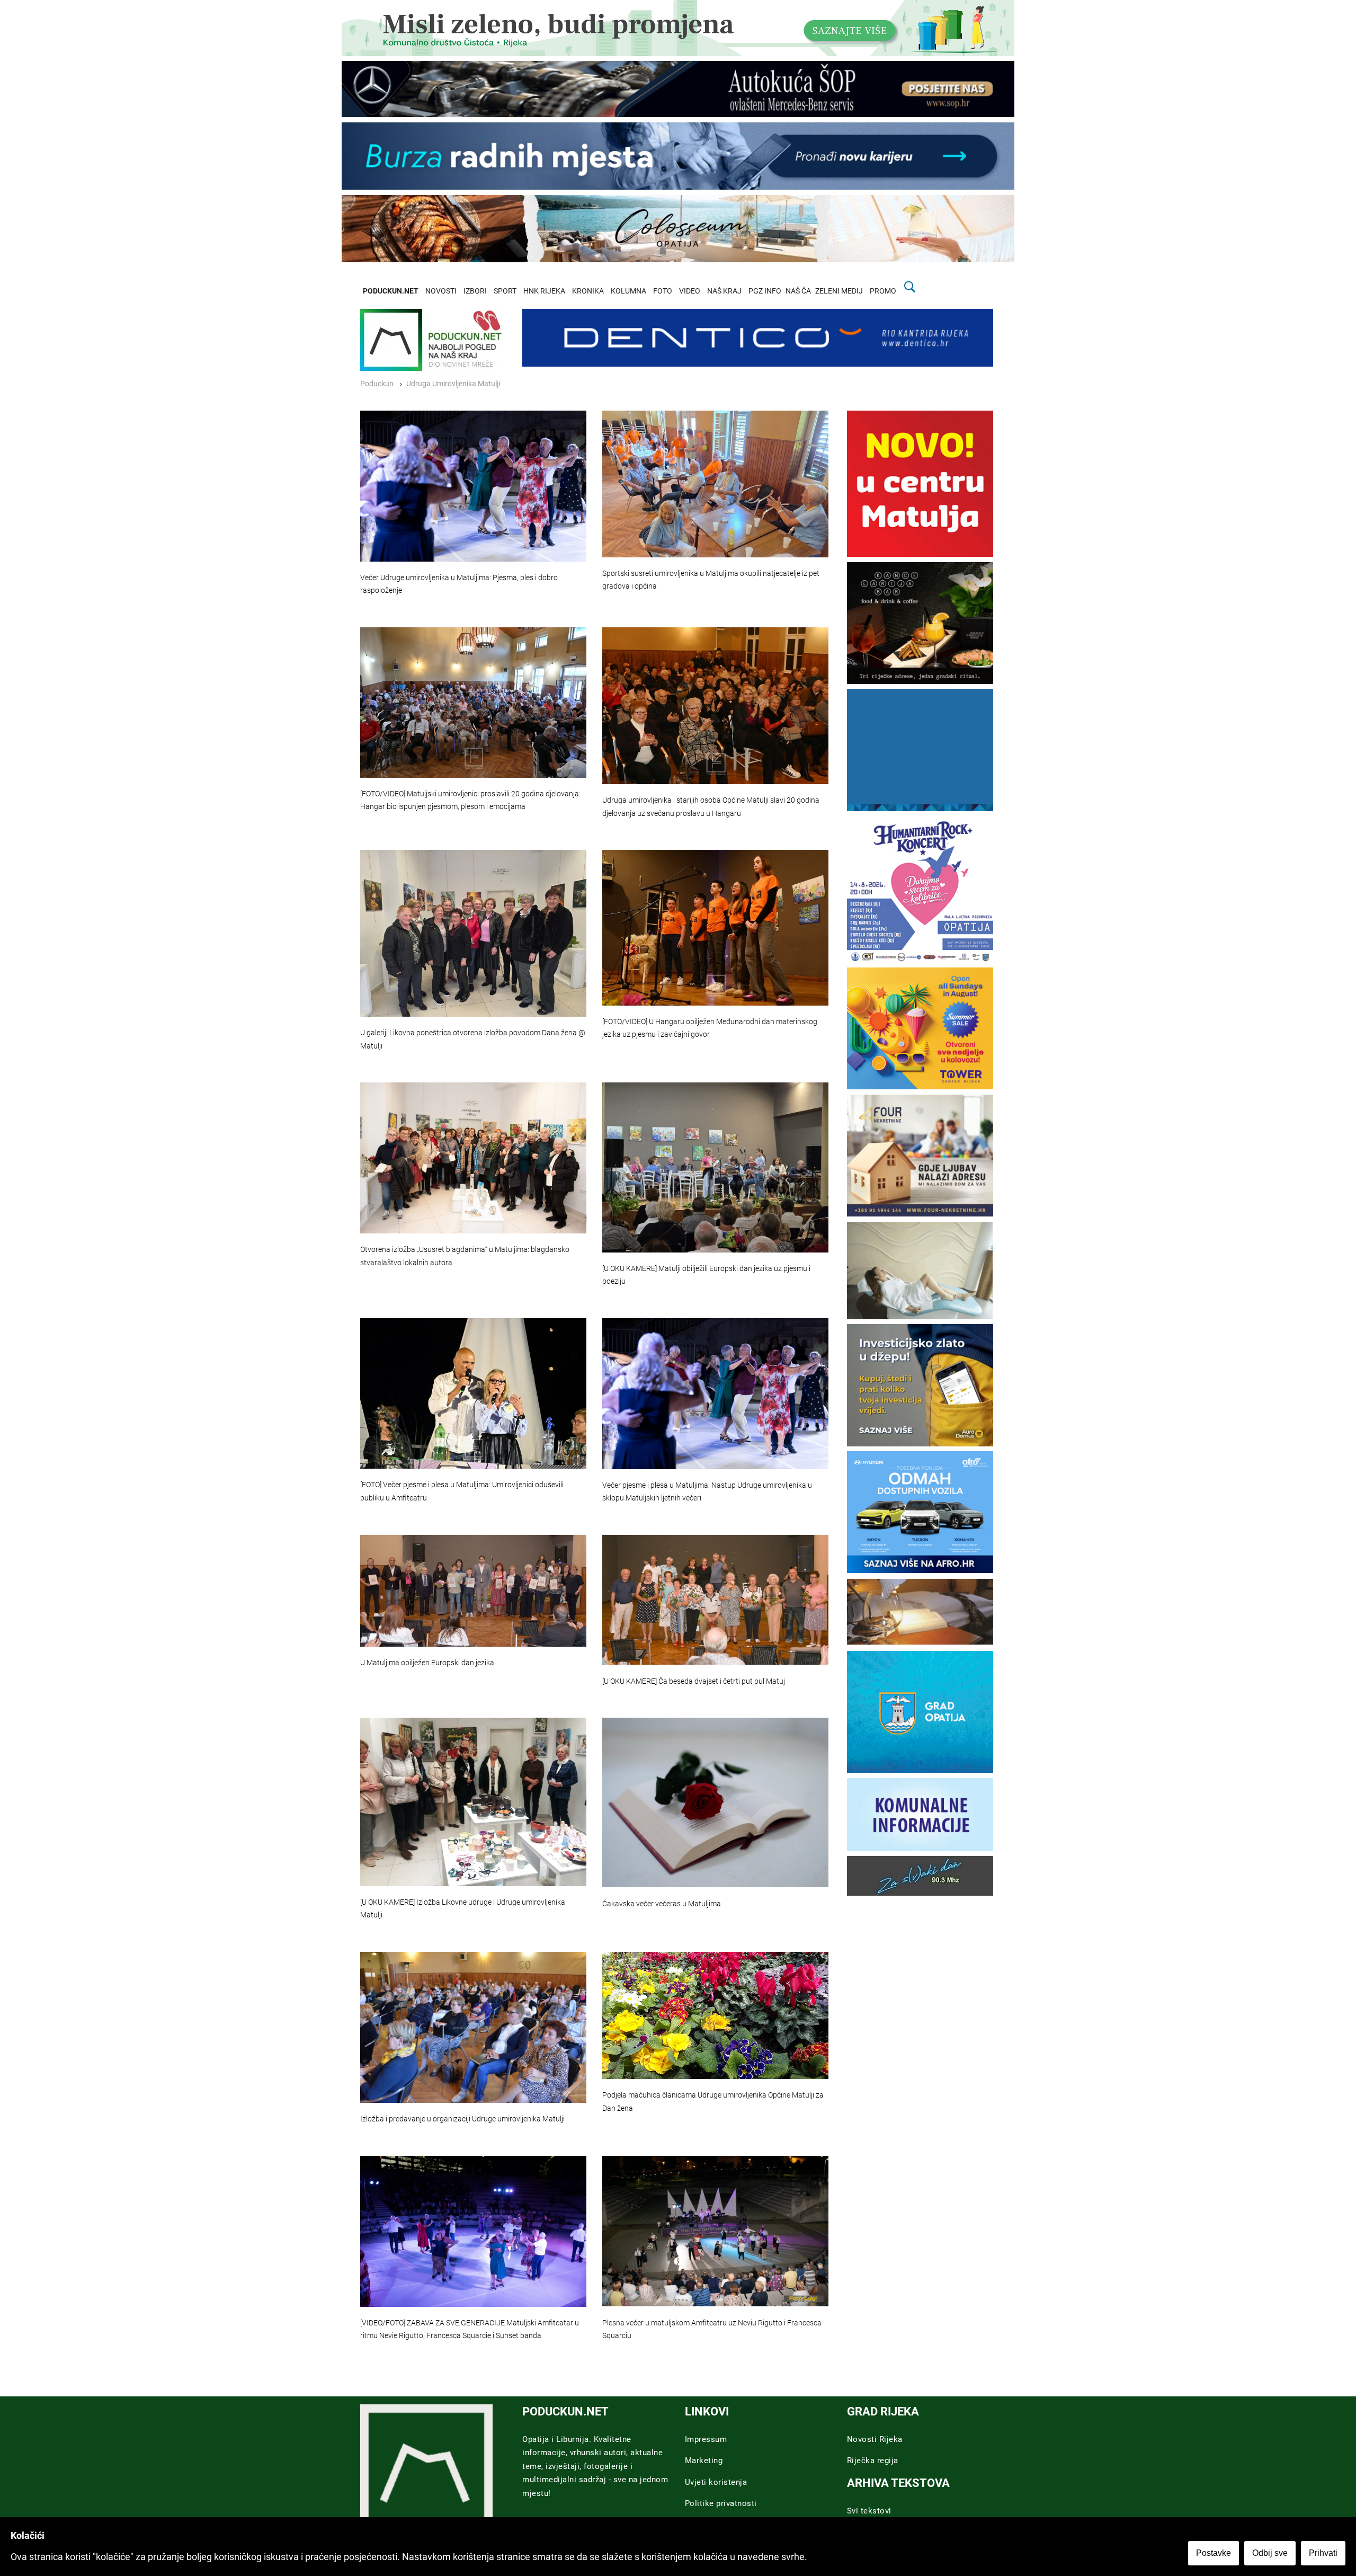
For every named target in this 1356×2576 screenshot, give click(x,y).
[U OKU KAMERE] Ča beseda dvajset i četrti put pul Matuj (694, 1681)
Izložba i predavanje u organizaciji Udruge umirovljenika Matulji (462, 2119)
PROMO (883, 291)
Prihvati (1323, 2553)
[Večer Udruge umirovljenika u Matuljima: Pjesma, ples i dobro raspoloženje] (473, 486)
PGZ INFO (765, 291)
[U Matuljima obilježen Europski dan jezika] (473, 1591)
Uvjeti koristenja (716, 2482)
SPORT (505, 291)
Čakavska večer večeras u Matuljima (662, 1904)
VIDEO (690, 291)
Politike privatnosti (721, 2503)
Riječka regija (873, 2460)
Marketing (704, 2460)
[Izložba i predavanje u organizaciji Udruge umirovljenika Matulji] (473, 2027)
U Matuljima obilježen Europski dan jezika (427, 1663)
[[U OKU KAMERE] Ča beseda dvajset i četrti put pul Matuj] (715, 1600)
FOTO (663, 291)
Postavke (1214, 2553)
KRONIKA (588, 291)
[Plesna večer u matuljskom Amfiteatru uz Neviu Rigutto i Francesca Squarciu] (715, 2231)
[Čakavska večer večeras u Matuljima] (715, 1802)
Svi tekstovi (869, 2511)
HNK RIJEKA (544, 291)
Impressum (706, 2439)
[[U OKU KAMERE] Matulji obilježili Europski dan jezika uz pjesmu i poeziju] (715, 1167)
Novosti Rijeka (875, 2439)
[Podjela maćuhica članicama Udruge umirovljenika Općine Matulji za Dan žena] (715, 2015)
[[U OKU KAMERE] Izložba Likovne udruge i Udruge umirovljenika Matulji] (473, 1802)
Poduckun (377, 384)
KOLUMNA (628, 291)
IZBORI (475, 291)
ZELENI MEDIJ (839, 291)
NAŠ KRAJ (724, 291)
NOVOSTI (441, 291)
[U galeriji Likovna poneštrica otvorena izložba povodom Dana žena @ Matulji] (473, 933)
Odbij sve (1270, 2553)
